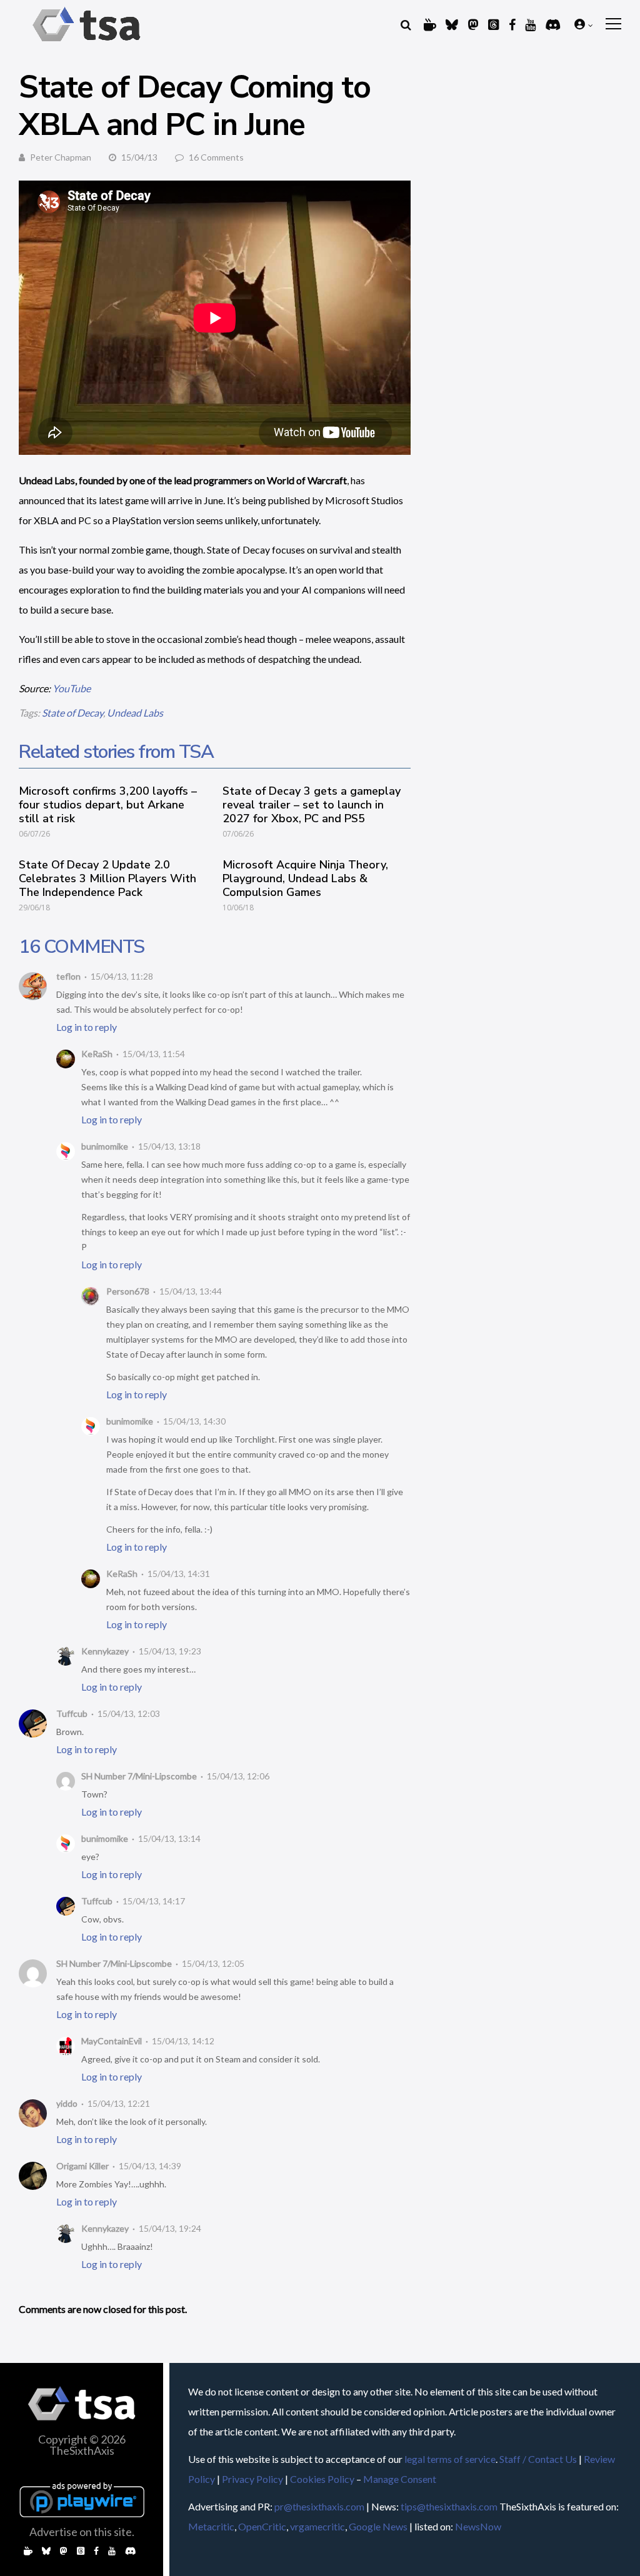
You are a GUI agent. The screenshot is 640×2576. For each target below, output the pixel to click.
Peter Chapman (61, 157)
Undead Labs (135, 713)
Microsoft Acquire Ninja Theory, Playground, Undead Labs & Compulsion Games (305, 878)
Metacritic (211, 2526)
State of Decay (72, 713)
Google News (378, 2526)
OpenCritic (262, 2526)
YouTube (72, 688)
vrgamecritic (317, 2526)
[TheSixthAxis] (87, 43)
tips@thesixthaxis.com (449, 2506)
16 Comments (216, 157)
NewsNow (478, 2526)
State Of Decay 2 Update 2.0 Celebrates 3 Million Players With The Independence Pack (107, 878)
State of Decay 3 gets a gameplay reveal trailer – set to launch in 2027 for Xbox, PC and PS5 (312, 805)
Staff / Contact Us (538, 2459)
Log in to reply (87, 1027)
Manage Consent (400, 2479)
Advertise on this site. (82, 2532)
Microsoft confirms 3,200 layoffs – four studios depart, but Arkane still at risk (108, 805)
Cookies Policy (322, 2479)
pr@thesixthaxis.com (319, 2506)
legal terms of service (450, 2459)
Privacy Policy (252, 2479)
